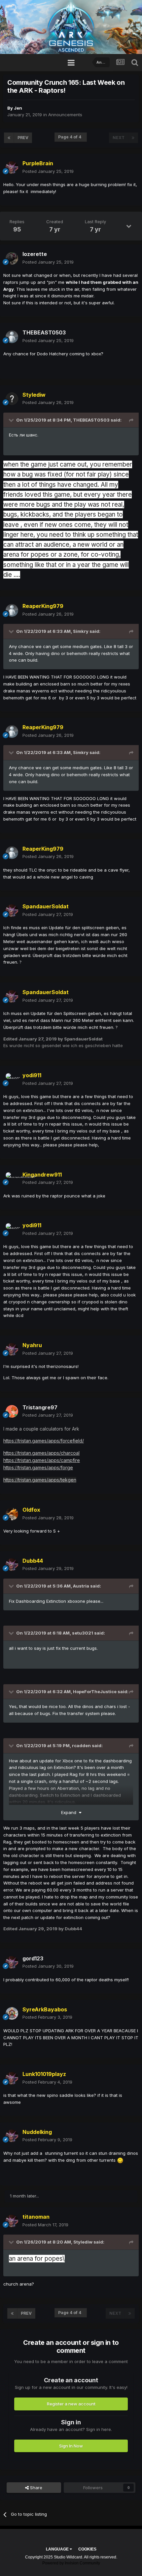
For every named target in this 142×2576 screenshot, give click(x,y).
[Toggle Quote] (12, 420)
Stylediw (83, 2242)
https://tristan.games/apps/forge (38, 1467)
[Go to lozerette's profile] (12, 258)
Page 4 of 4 (71, 137)
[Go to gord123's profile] (12, 1962)
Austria (81, 1586)
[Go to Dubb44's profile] (12, 1565)
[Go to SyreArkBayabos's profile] (12, 2013)
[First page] (9, 138)
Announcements (65, 115)
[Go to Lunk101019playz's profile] (12, 2078)
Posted (48, 171)
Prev (23, 138)
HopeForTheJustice (95, 1692)
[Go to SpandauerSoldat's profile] (12, 911)
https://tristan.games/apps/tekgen (40, 1480)
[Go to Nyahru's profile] (12, 1349)
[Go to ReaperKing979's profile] (12, 610)
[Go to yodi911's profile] (12, 1080)
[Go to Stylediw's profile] (12, 399)
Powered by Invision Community (71, 2563)
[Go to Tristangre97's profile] (12, 1411)
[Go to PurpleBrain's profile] (12, 168)
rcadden (81, 1745)
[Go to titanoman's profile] (12, 2221)
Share (35, 2488)
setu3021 (83, 1633)
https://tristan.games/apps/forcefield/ (44, 1441)
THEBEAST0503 (91, 420)
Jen (18, 108)
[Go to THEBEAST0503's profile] (12, 337)
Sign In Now (71, 2446)
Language (58, 2549)
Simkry (81, 631)
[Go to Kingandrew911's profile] (12, 1179)
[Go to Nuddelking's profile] (12, 2136)
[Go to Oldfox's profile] (12, 1514)
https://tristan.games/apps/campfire (42, 1460)
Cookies (87, 2549)
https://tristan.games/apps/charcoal (41, 1453)
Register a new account (71, 2404)
